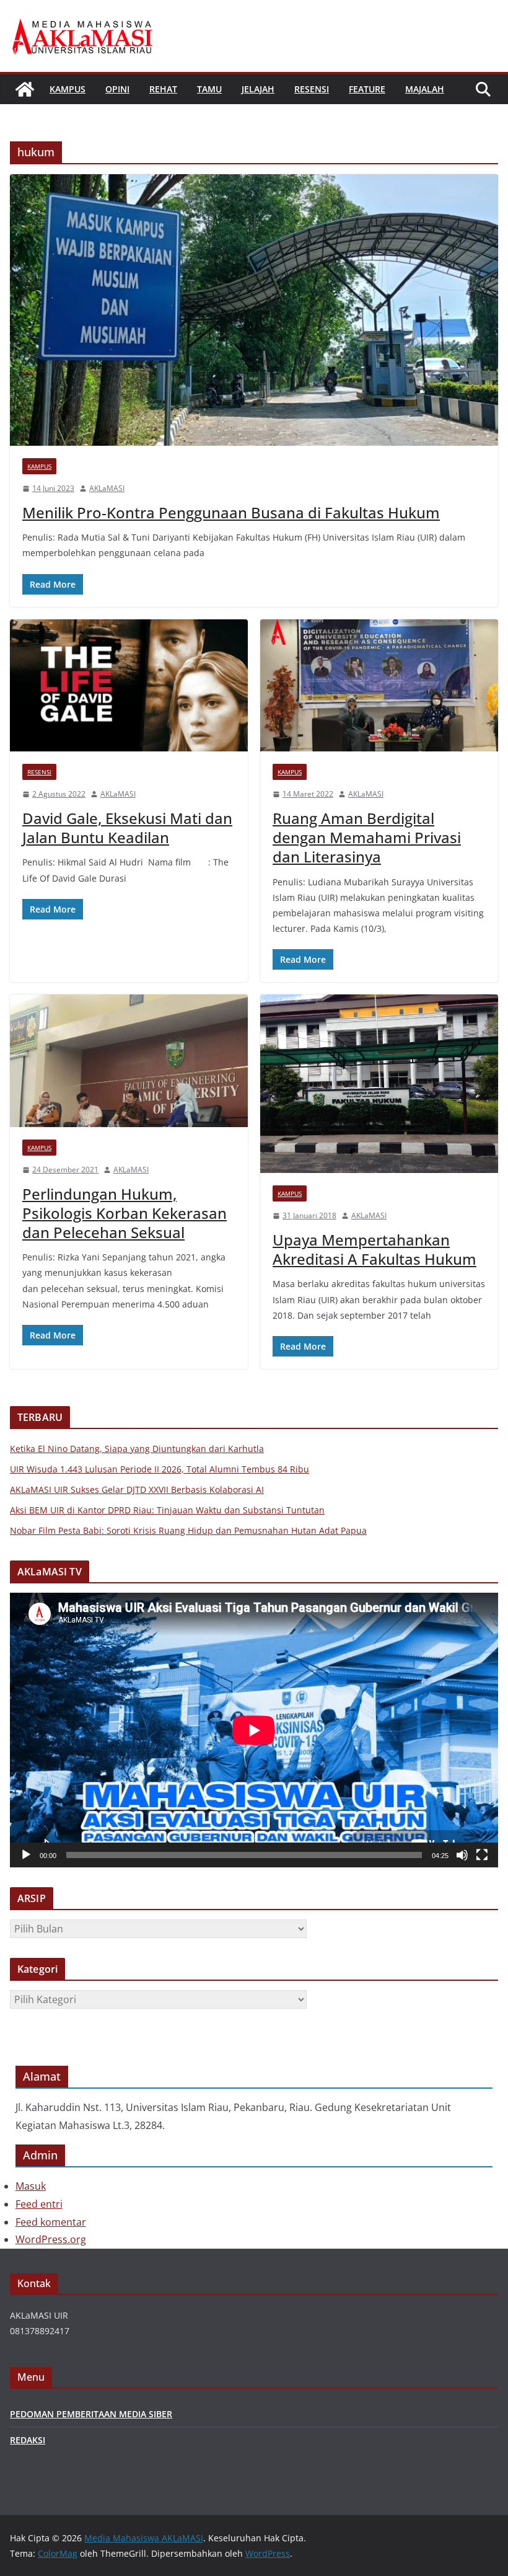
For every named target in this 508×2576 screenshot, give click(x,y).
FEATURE (367, 89)
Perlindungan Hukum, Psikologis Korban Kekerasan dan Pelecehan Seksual (125, 1213)
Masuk (31, 2186)
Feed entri (39, 2204)
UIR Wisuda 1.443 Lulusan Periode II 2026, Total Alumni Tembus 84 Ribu (160, 1469)
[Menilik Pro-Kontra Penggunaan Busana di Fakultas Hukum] (254, 310)
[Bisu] (462, 1855)
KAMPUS (68, 89)
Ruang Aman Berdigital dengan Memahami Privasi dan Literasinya (367, 837)
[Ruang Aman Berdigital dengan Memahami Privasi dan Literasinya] (379, 686)
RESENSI (312, 89)
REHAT (163, 89)
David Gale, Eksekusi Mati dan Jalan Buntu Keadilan (127, 828)
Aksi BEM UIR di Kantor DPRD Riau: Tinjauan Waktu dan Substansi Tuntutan (167, 1510)
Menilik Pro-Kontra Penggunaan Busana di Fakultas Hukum (231, 512)
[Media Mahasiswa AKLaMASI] (25, 89)
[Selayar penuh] (482, 1855)
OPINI (117, 89)
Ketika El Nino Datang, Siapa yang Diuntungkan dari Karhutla (137, 1449)
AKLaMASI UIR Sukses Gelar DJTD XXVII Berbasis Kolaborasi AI (137, 1489)
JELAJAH (258, 89)
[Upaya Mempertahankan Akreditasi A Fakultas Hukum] (379, 1084)
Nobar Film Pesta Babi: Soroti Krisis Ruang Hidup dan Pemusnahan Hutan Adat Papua (188, 1530)
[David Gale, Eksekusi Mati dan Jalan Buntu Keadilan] (129, 686)
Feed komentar (51, 2222)
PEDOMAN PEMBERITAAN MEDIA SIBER (91, 2414)
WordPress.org (51, 2239)
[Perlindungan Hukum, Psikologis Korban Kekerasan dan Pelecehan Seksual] (129, 1061)
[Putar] (26, 1855)
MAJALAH (425, 89)
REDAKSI (28, 2440)
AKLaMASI (107, 488)
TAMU (209, 89)
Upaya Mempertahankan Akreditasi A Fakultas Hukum (374, 1249)
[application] (254, 1730)
